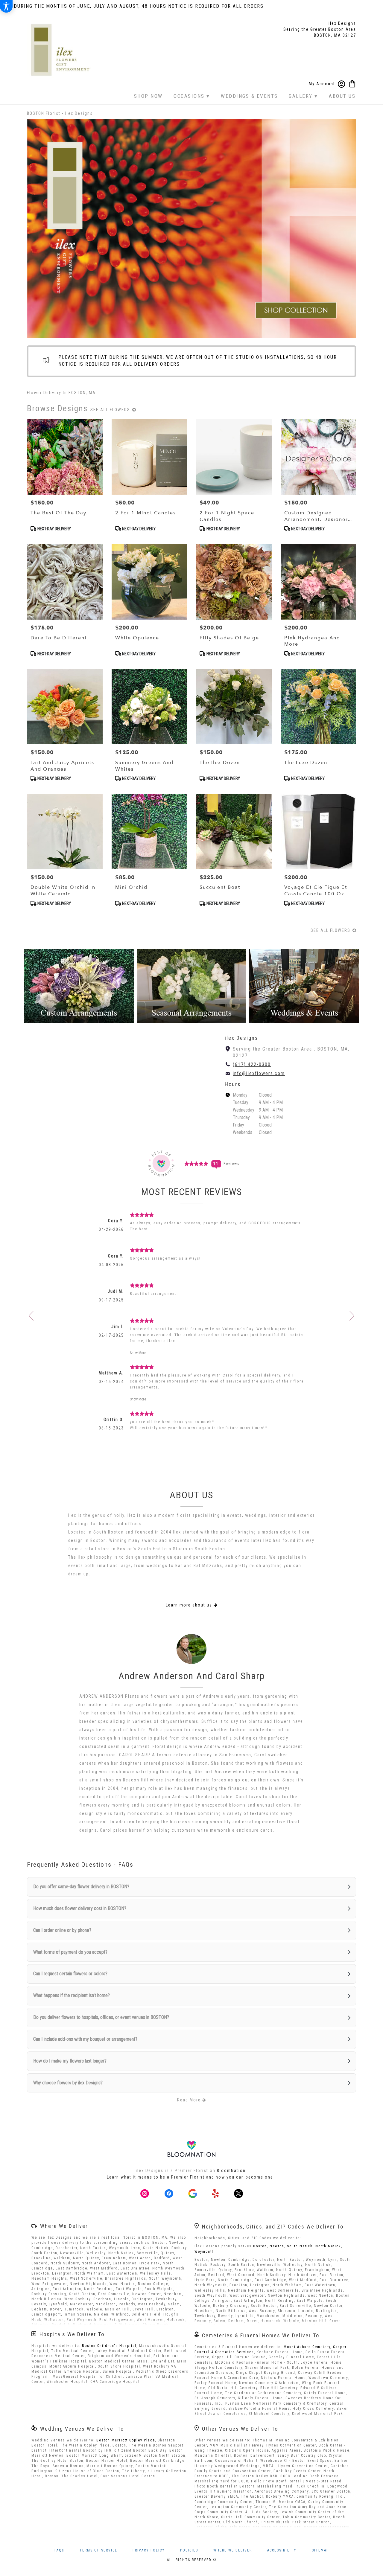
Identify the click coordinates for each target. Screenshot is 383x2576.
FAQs (59, 2550)
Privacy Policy (149, 2550)
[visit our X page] (238, 2194)
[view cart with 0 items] (352, 83)
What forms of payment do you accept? (70, 1952)
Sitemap (320, 2550)
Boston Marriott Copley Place (126, 2440)
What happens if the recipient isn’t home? (72, 1995)
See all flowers (111, 410)
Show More (138, 1353)
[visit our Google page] (193, 2194)
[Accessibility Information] (6, 6)
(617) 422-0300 (252, 1064)
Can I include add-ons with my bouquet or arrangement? (85, 2039)
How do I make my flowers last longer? (70, 2061)
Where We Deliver (64, 2226)
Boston (260, 2246)
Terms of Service (98, 2550)
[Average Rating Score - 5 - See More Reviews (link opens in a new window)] (197, 1163)
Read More (190, 2100)
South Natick (300, 2246)
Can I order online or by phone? (62, 1930)
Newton (277, 2246)
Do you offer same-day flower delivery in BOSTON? (81, 1887)
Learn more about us (190, 1605)
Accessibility (282, 2550)
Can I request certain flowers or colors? (70, 1974)
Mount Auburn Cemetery (307, 2347)
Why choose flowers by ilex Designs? (68, 2083)
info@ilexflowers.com (259, 1073)
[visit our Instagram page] (145, 2194)
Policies (189, 2550)
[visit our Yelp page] (216, 2194)
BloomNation (231, 2170)
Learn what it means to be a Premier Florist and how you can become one (191, 2177)
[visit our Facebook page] (169, 2194)
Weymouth (204, 2252)
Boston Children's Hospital (109, 2346)
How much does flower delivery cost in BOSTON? (80, 1908)
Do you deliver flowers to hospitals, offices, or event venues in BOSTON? (101, 2017)
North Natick (328, 2246)
